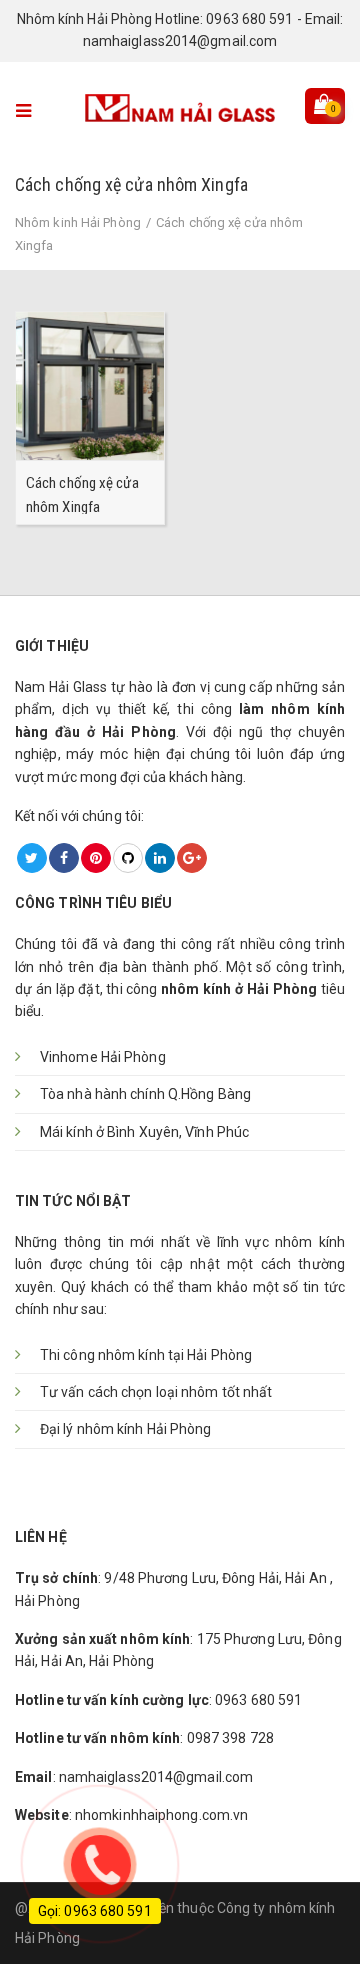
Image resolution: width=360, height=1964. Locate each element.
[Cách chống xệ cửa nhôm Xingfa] (90, 385)
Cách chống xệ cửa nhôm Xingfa (82, 494)
